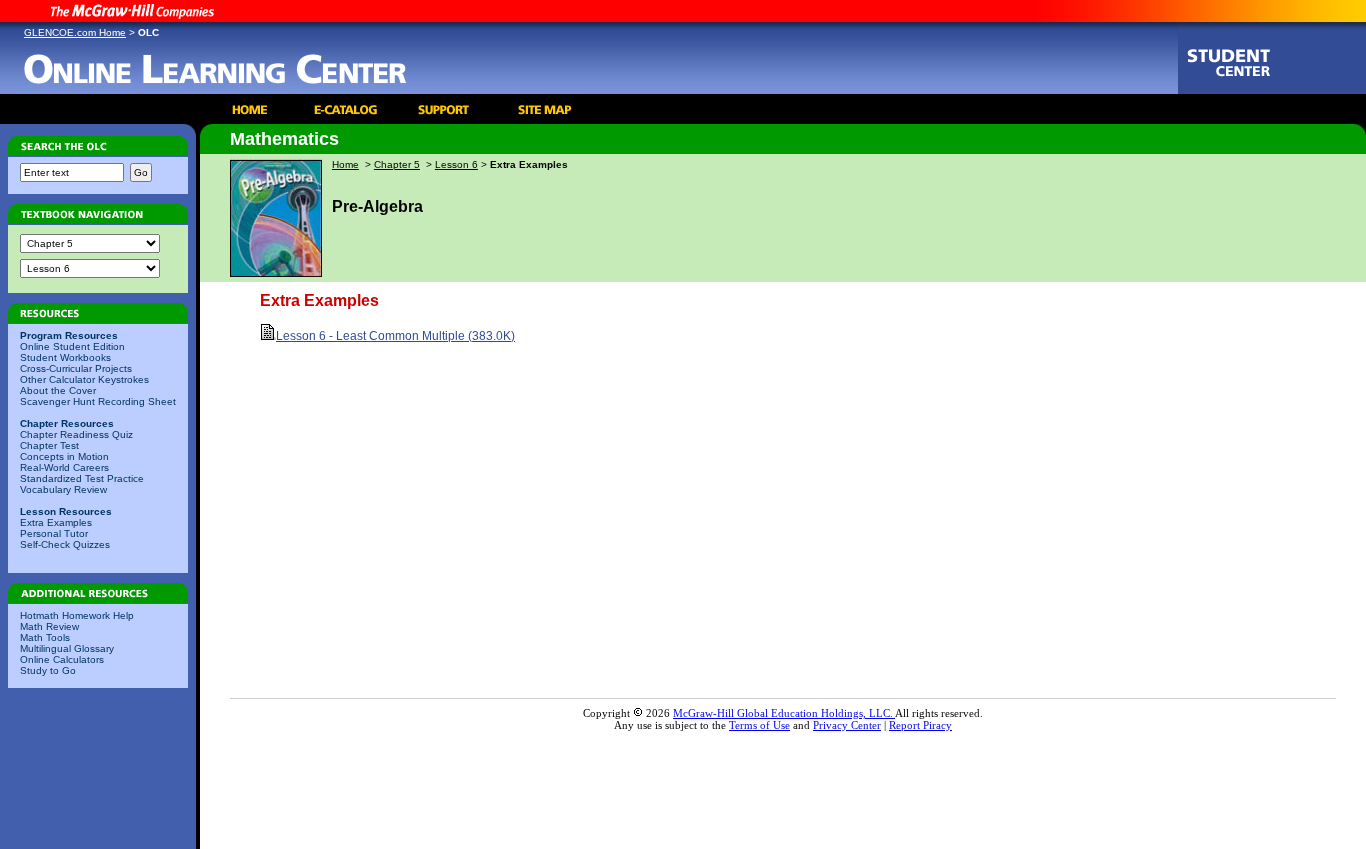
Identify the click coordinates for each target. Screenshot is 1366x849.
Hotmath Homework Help (77, 615)
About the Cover (58, 390)
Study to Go (48, 670)
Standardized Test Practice (82, 478)
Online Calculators (62, 659)
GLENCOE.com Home (75, 32)
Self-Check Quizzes (65, 544)
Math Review (49, 626)
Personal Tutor (54, 533)
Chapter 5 (397, 164)
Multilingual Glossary (67, 648)
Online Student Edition (72, 346)
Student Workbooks (65, 357)
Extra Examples (56, 522)
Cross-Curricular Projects (76, 368)
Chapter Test (49, 445)
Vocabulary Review (63, 489)
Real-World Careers (64, 467)
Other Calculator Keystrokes (84, 379)
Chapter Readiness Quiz (76, 434)
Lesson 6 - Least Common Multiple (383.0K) (395, 336)
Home (345, 164)
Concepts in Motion (64, 456)
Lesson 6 (456, 164)
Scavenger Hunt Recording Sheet (98, 401)
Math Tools (45, 637)
